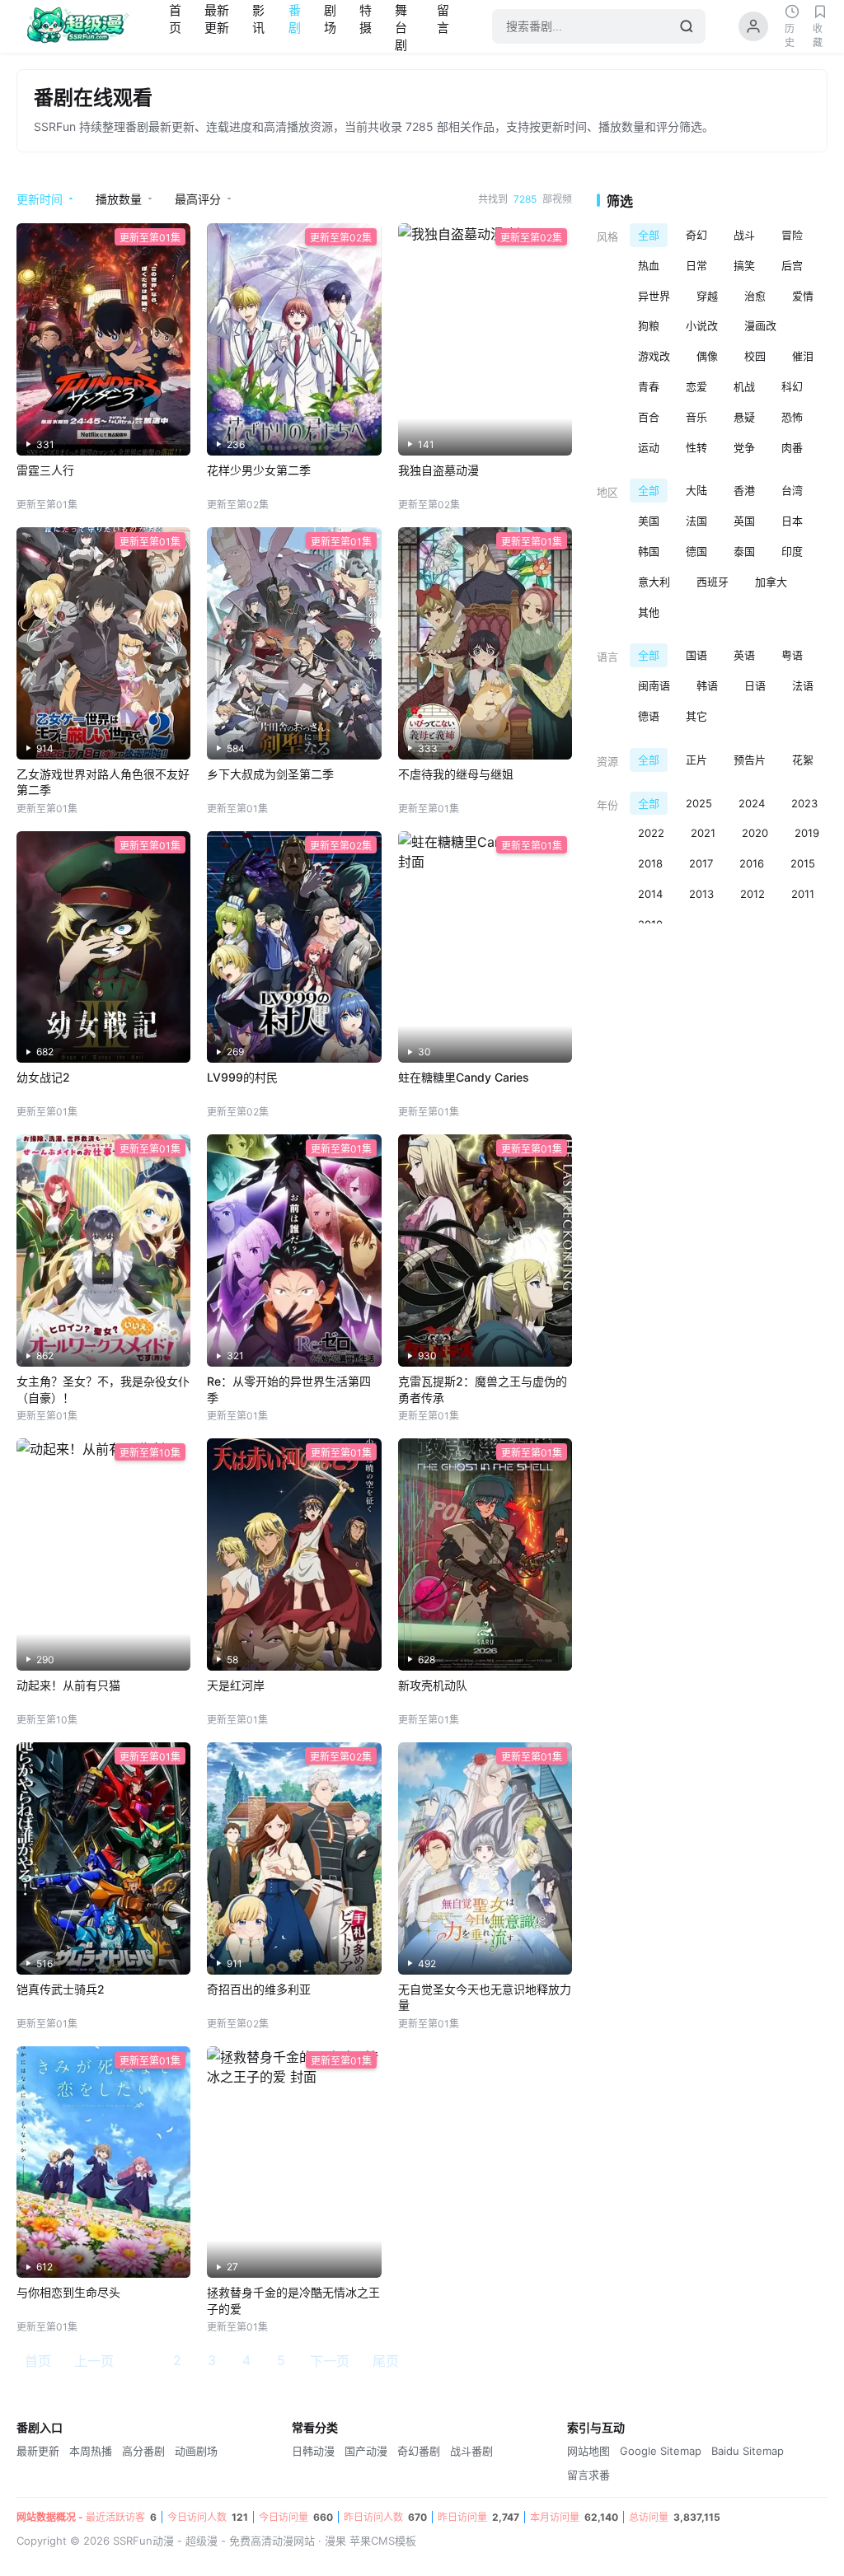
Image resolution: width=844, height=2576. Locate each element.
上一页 (94, 2361)
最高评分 (198, 199)
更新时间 (40, 199)
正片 (696, 760)
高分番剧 (143, 2451)
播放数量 (119, 199)
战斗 (744, 235)
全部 (649, 235)
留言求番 (588, 2475)
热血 (649, 265)
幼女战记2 (43, 1077)
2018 (650, 863)
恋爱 (696, 386)
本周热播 (91, 2451)
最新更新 (38, 2451)
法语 (803, 685)
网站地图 (588, 2451)
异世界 (654, 296)
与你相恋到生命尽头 (68, 2292)
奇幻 (696, 235)
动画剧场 (196, 2451)
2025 (699, 803)
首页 (38, 2361)
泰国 (744, 551)
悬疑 (744, 417)
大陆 (696, 490)
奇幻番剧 (419, 2451)
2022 (651, 833)
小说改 (702, 325)
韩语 (707, 685)
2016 (752, 863)
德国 (696, 551)
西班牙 (713, 582)
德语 (649, 716)
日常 (696, 265)
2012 (753, 894)
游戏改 (654, 356)
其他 (649, 612)
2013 (701, 894)
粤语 (792, 655)
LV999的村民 (242, 1077)
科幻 (792, 386)
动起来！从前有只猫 (68, 1685)
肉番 (792, 447)
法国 (696, 521)
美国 (649, 521)
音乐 (696, 417)
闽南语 (654, 685)
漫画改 (760, 325)
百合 (649, 417)
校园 (755, 356)
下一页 (330, 2361)
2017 (701, 863)
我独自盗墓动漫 (438, 470)
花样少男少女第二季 (259, 470)
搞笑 (744, 265)
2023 (804, 803)
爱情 (803, 296)
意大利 (654, 582)
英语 (744, 655)
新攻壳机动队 (433, 1685)
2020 (755, 833)
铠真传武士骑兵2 (61, 1989)
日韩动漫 (313, 2451)
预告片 (750, 760)
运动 (649, 447)
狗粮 (649, 325)
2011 (803, 894)
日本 (792, 521)
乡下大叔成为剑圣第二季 (270, 774)
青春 (649, 386)
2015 (803, 863)
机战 (744, 386)
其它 (696, 716)
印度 (792, 551)
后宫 (792, 265)
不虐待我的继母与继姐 (456, 774)
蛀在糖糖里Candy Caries (464, 1077)
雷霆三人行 (45, 470)
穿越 (707, 296)
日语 (755, 685)
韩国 (649, 551)
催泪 (803, 356)
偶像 (707, 356)
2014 (650, 894)
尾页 (386, 2361)
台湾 (792, 490)
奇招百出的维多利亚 (259, 1989)
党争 (744, 447)
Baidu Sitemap (748, 2451)
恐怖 (792, 417)
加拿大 (771, 582)
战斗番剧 (471, 2451)
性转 (696, 447)
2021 (703, 833)
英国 (744, 521)
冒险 (792, 235)
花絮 (803, 760)
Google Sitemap (661, 2451)
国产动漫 (366, 2451)
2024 (752, 803)
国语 (696, 655)
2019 (807, 833)
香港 (744, 490)
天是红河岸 (236, 1685)
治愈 (755, 296)
